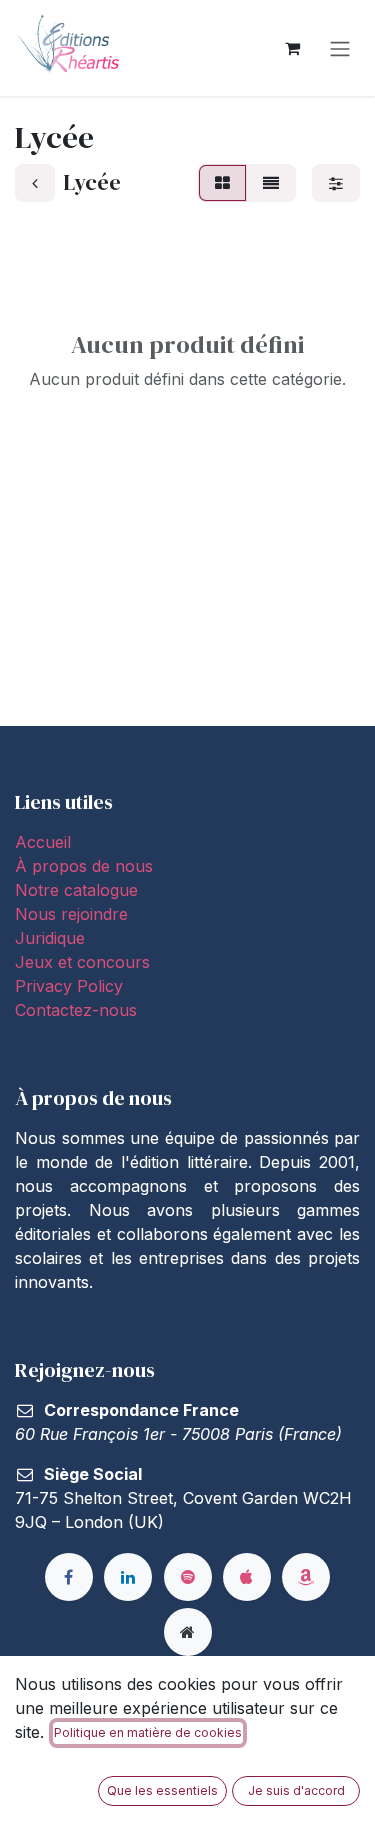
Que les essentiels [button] (162, 1790)
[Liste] (271, 183)
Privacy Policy (69, 986)
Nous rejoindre (71, 914)
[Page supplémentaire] (188, 1632)
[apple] (247, 1577)
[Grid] (222, 183)
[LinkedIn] (128, 1577)
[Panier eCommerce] (292, 48)
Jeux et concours (85, 962)
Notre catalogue (76, 890)
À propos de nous (84, 866)
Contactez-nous (76, 1010)
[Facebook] (69, 1577)
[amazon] (306, 1577)
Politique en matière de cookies (148, 1732)
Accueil (43, 842)
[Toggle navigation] (340, 48)
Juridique (50, 938)
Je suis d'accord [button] (296, 1790)
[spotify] (188, 1577)
